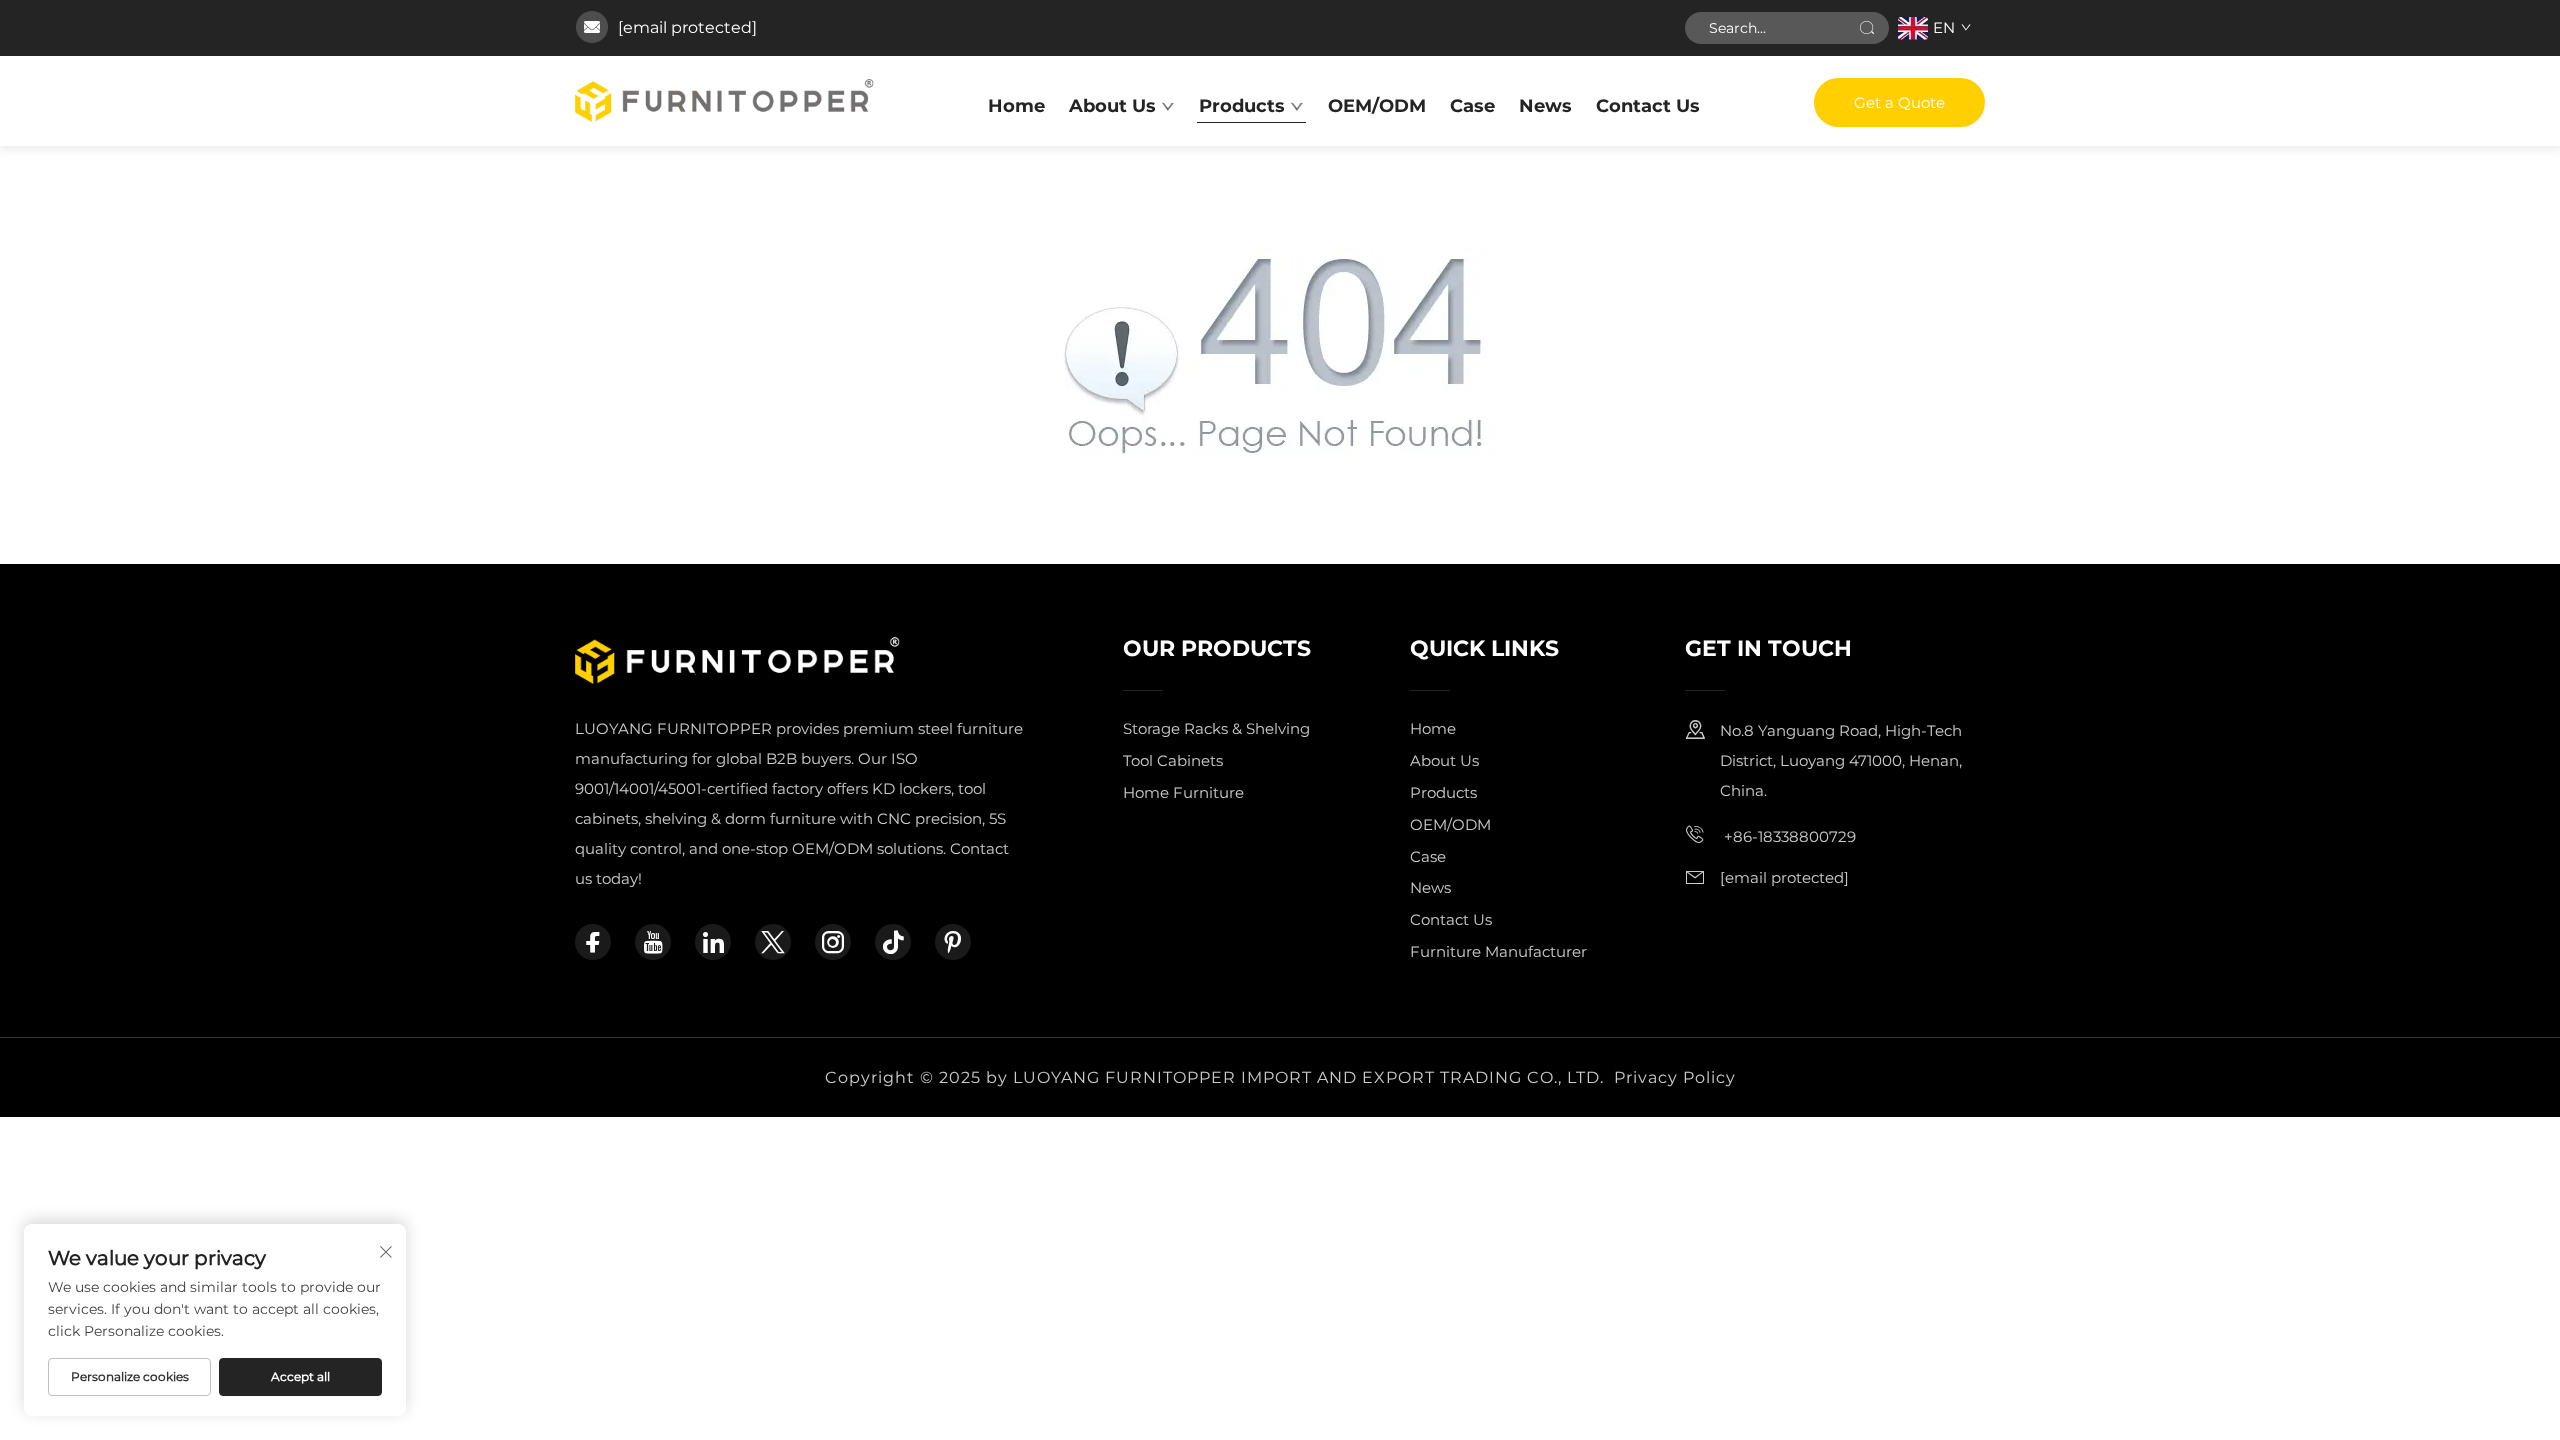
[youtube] (653, 942)
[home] (724, 99)
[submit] (1867, 28)
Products (1242, 106)
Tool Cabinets (1173, 760)
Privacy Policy (1675, 1077)
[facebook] (593, 942)
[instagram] (833, 942)
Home (1016, 106)
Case (1472, 106)
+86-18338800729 (1788, 836)
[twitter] (773, 942)
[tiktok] (893, 942)
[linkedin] (713, 942)
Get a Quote (1899, 102)
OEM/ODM (1377, 106)
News (1545, 106)
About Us (1112, 106)
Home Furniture (1183, 792)
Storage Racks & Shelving (1216, 728)
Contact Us (1648, 106)
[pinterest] (953, 942)
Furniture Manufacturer (1498, 951)
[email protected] (687, 27)
